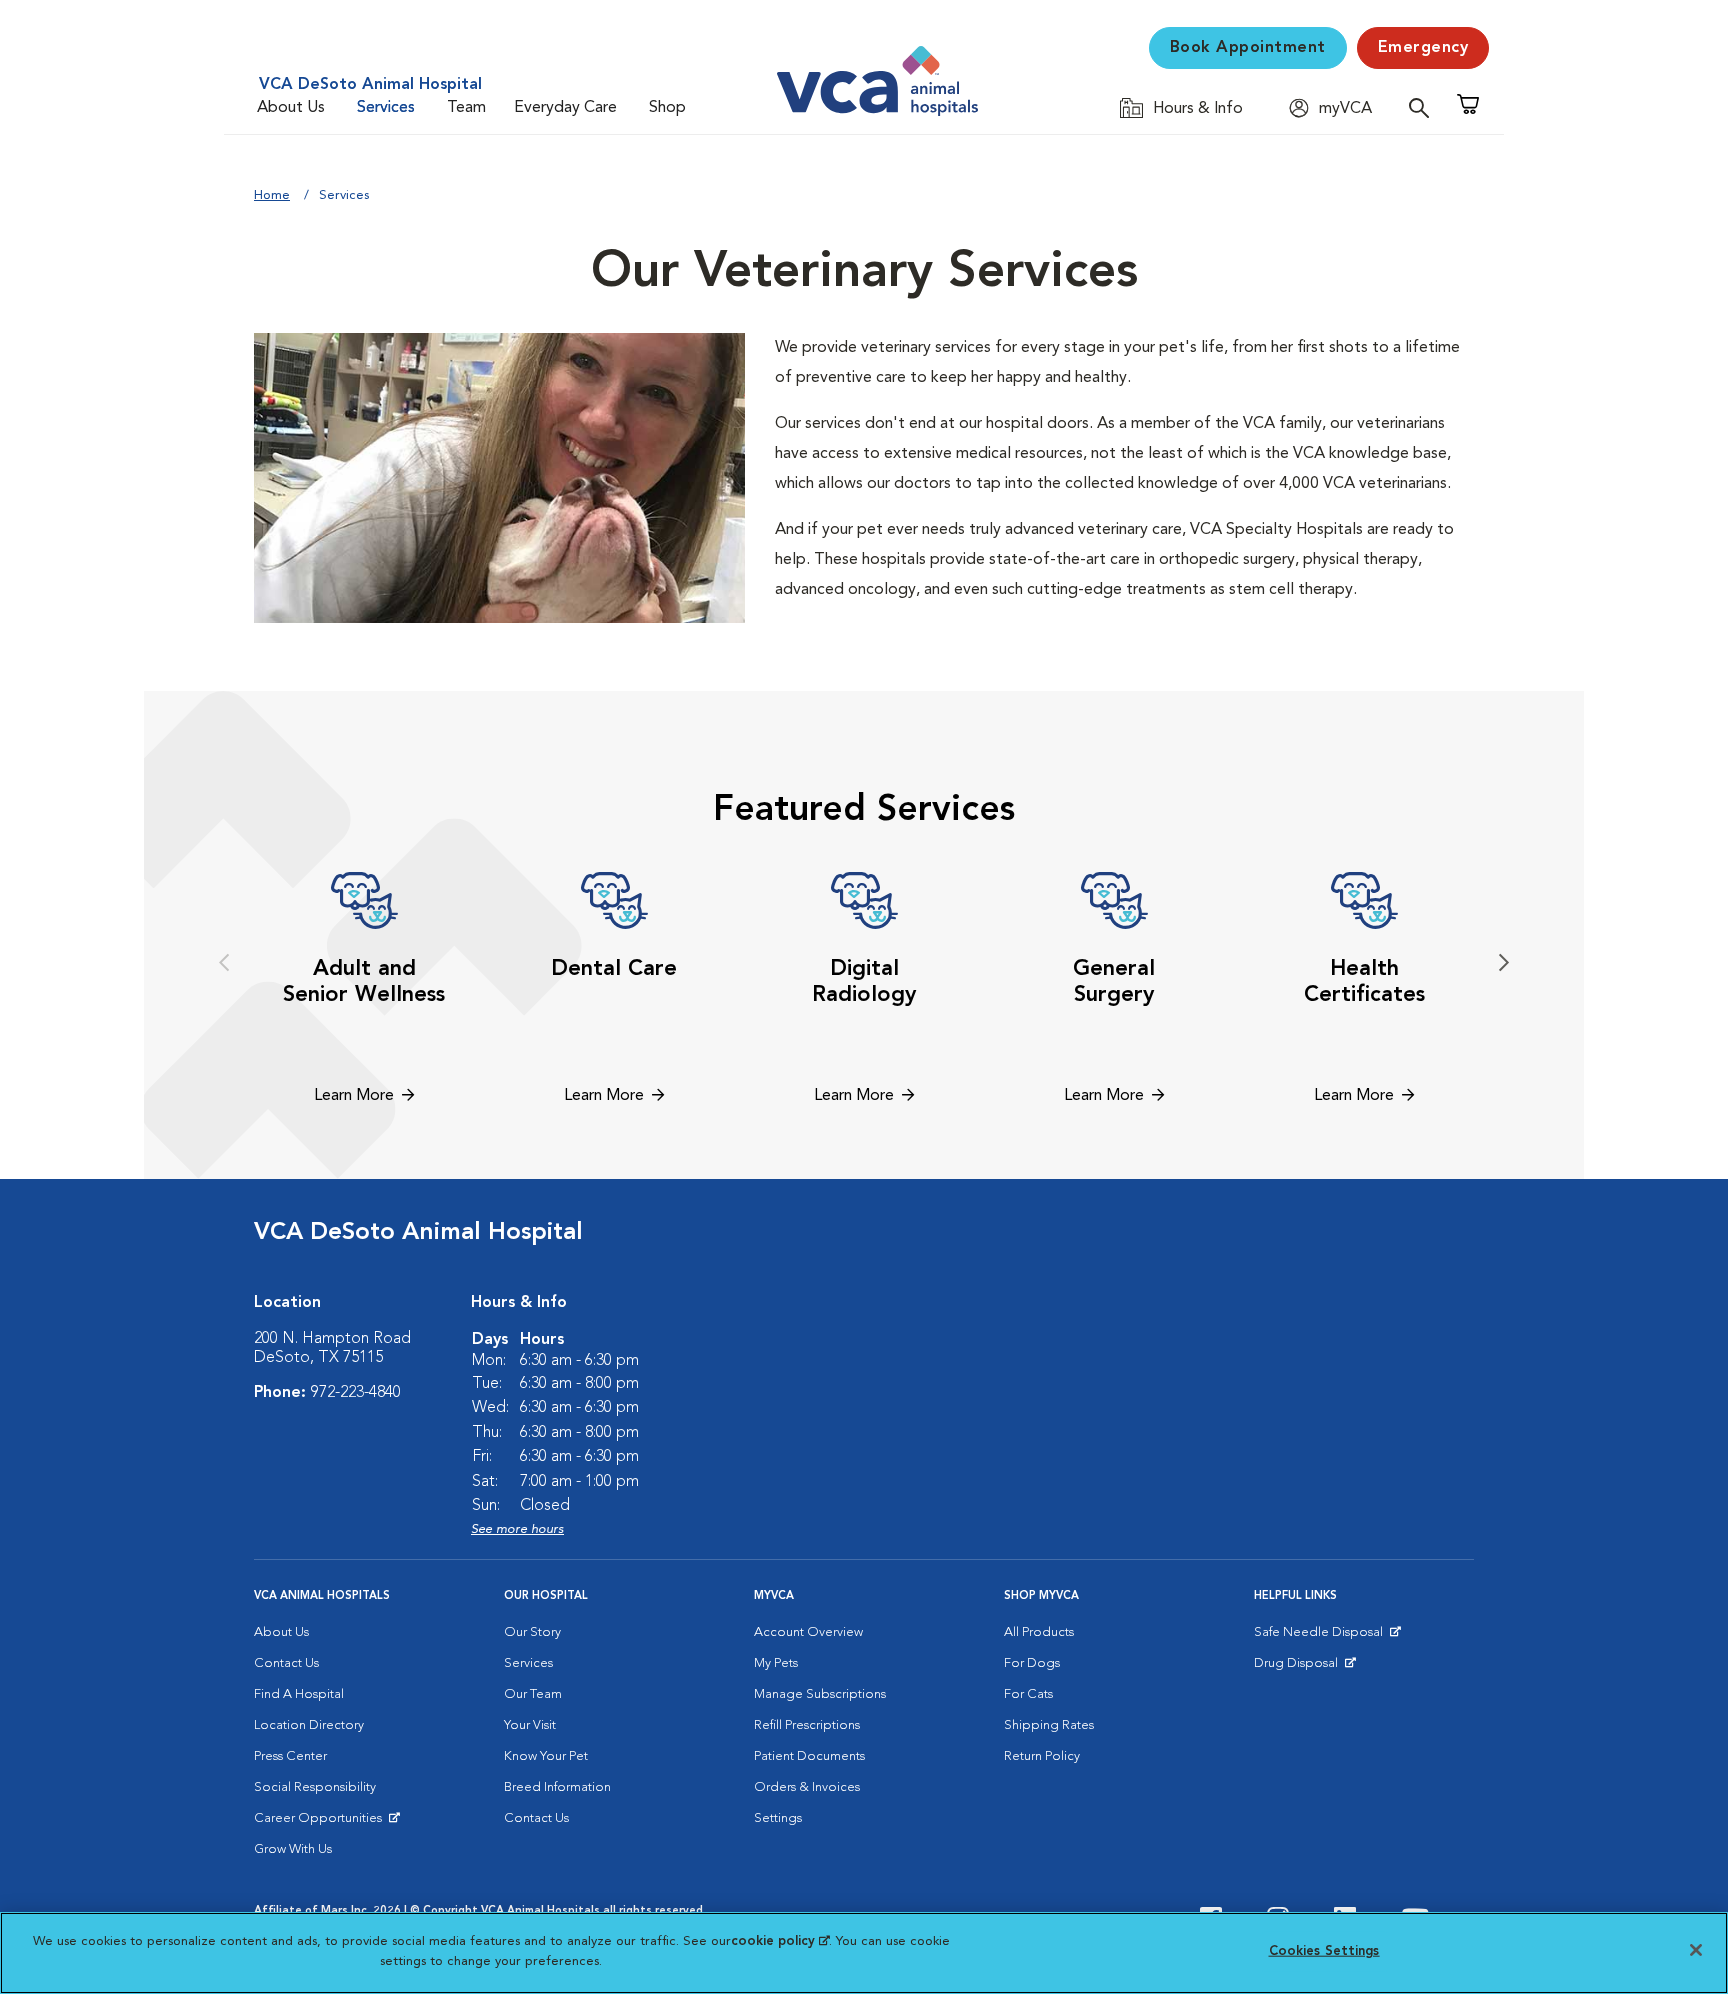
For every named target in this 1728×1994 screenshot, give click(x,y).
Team (466, 108)
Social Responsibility (315, 1787)
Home (272, 195)
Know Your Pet (546, 1756)
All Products (1039, 1632)
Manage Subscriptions (820, 1694)
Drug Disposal (1304, 1668)
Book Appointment (1248, 48)
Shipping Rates (1049, 1725)
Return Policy (1042, 1756)
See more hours (517, 1529)
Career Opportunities (321, 1823)
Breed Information (557, 1787)
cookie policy (780, 1941)
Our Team (533, 1694)
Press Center (290, 1756)
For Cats (1028, 1694)
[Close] (1696, 1950)
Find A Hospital (299, 1694)
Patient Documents (809, 1756)
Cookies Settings (1324, 1951)
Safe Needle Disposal (1321, 1637)
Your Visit (530, 1725)
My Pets (776, 1663)
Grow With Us (293, 1849)
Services (386, 108)
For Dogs (1032, 1663)
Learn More (354, 1096)
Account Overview (808, 1632)
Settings (778, 1818)
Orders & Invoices (807, 1787)
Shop (667, 108)
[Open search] (1424, 107)
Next (1504, 963)
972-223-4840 (356, 1393)
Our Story (532, 1632)
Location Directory (309, 1725)
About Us (291, 108)
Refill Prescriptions (807, 1725)
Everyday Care (565, 108)
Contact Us (286, 1663)
